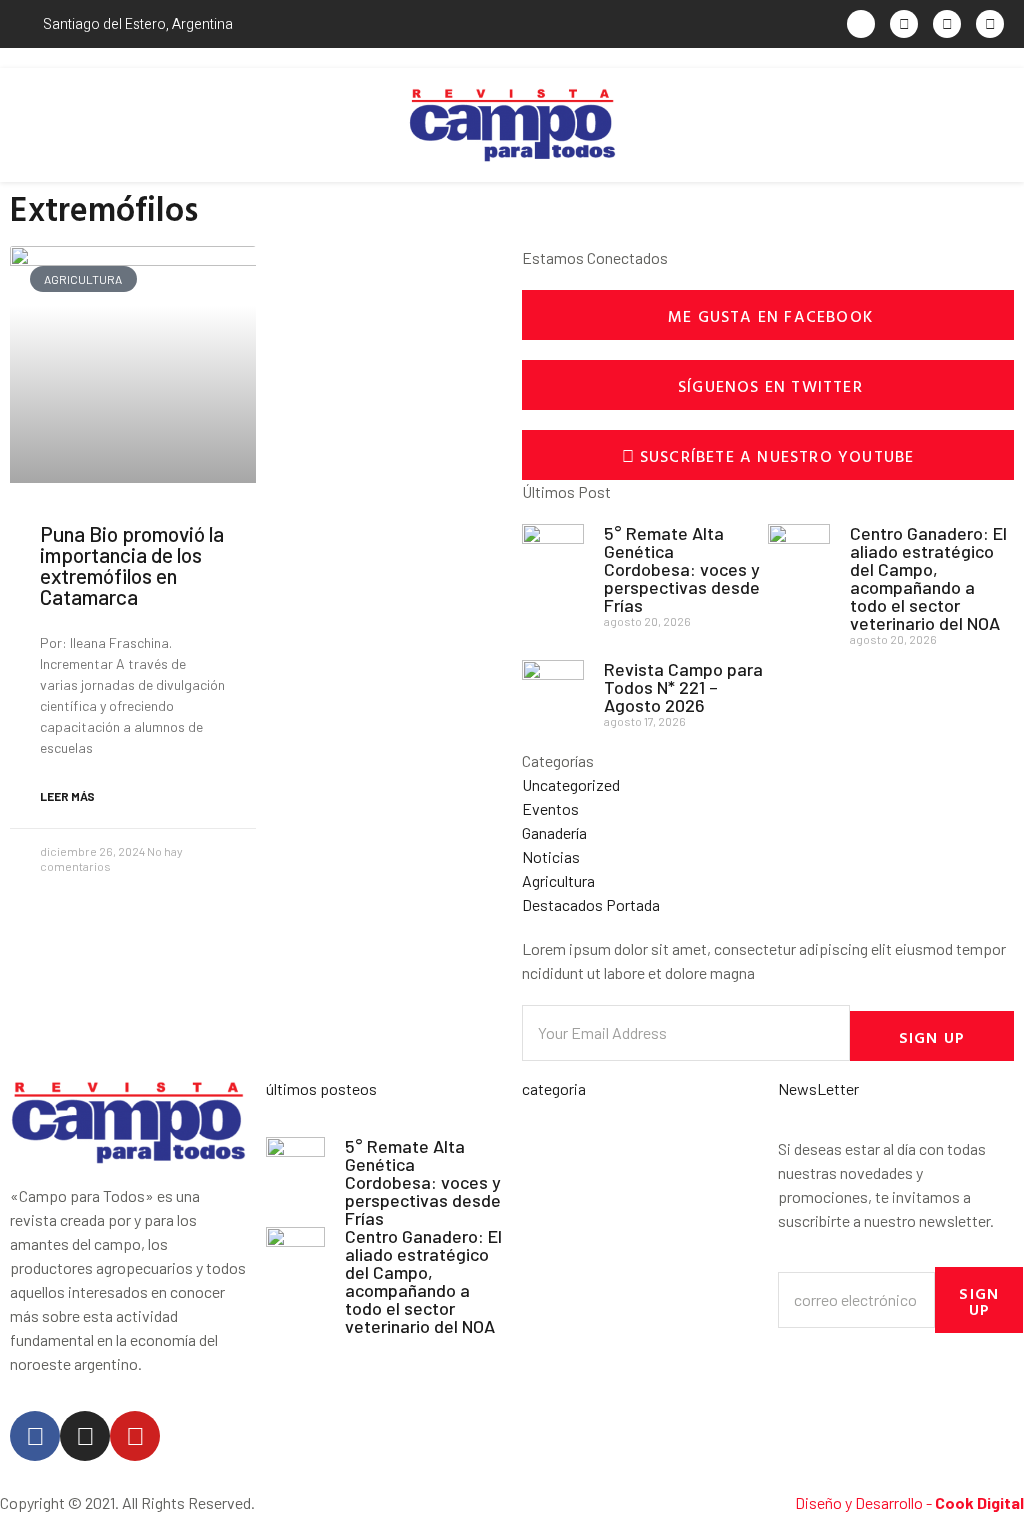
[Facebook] (35, 1436)
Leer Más (67, 796)
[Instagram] (85, 1436)
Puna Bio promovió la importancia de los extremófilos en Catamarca (132, 565)
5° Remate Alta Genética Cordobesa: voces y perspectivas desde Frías (682, 569)
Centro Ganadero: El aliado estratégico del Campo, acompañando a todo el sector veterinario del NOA (928, 578)
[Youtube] (135, 1436)
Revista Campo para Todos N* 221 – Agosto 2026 (683, 687)
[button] (19, 125)
